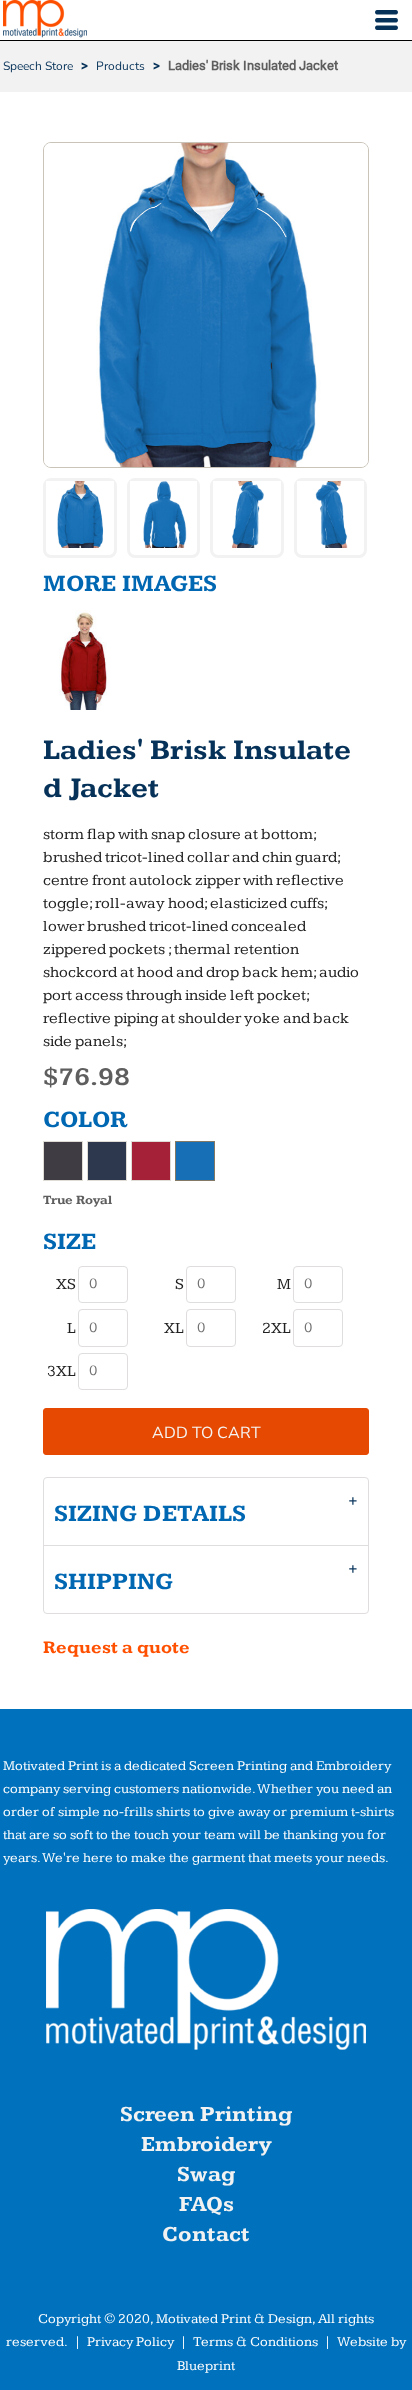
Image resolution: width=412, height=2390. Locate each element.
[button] (206, 1984)
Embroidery (206, 2144)
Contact (206, 2234)
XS (66, 1284)
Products (120, 66)
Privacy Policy (130, 2342)
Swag (206, 2174)
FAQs (206, 2204)
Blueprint (206, 2366)
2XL (276, 1328)
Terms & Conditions (255, 2342)
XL (174, 1328)
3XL (61, 1371)
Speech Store (38, 66)
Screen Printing (206, 2114)
